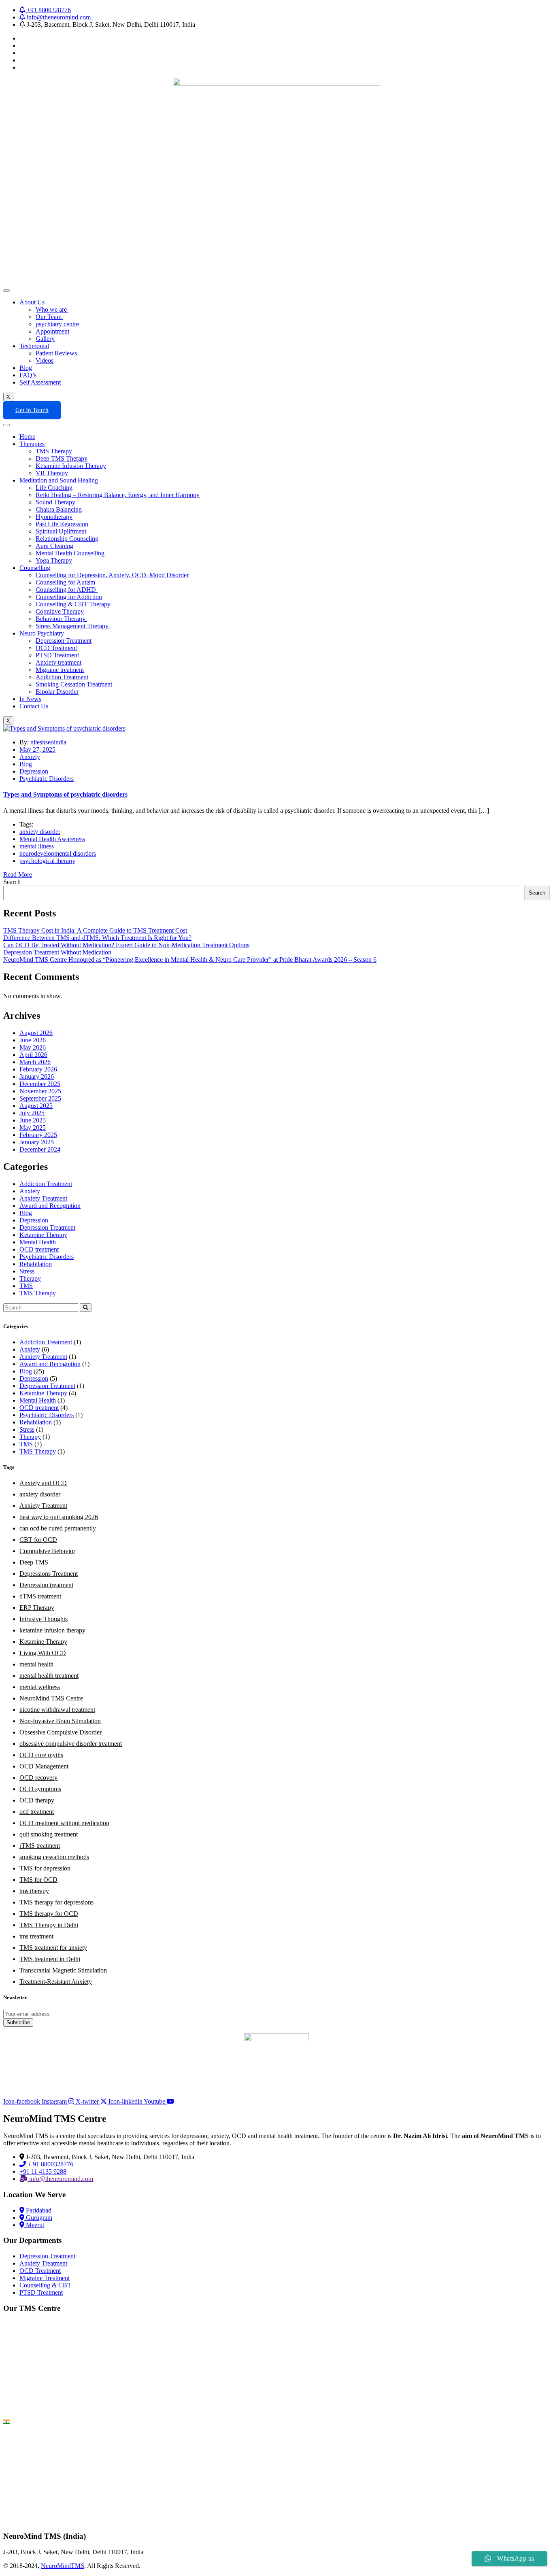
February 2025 (38, 1135)
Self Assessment (40, 382)
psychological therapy (47, 861)
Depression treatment (46, 1585)
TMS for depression (45, 1868)
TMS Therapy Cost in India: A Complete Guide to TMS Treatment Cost (95, 930)
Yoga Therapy (54, 560)
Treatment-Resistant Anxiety (56, 1982)
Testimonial (34, 346)
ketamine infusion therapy (52, 1630)
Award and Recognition (50, 1206)
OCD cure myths (41, 1755)
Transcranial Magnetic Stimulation (63, 1970)
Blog (26, 368)
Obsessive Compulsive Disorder (61, 1732)
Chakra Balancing (59, 509)
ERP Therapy (37, 1608)
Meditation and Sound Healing (59, 480)
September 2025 (40, 1098)
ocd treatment (37, 1812)
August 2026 (36, 1033)
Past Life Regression (62, 524)
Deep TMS (34, 1562)
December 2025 (40, 1084)
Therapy (30, 1278)
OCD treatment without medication (64, 1823)
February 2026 (38, 1069)
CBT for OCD (38, 1540)
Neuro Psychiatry (42, 633)
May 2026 (33, 1047)
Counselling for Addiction (69, 597)
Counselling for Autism (65, 582)
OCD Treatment (56, 648)
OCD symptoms (40, 1789)
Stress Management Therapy (73, 626)
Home (27, 437)
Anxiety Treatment (43, 1198)
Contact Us (34, 706)
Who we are (52, 309)
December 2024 (40, 1149)
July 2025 (32, 1113)
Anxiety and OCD (43, 1483)
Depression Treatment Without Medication (57, 952)
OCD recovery (38, 1778)
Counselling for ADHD (67, 590)
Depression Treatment (64, 641)
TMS (26, 1286)
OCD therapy (37, 1800)
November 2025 (40, 1091)
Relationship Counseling (67, 539)
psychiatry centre (57, 324)
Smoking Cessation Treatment (74, 684)
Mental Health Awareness (52, 839)
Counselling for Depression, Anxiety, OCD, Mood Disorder (112, 575)
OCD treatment (39, 1249)
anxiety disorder (40, 832)
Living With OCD (43, 1653)
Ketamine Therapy (43, 1235)
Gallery (45, 339)
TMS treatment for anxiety (53, 1948)
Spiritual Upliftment (61, 531)
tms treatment (36, 1936)
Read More (18, 875)
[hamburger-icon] (6, 291)
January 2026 (37, 1077)
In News (30, 699)
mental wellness (40, 1687)
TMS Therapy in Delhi (49, 1925)
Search (12, 882)
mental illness (37, 846)
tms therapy (34, 1891)
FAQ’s (28, 375)
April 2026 (33, 1055)
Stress (27, 1271)
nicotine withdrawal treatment (57, 1710)
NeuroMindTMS (63, 2566)
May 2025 (33, 1128)
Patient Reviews (56, 353)
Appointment (52, 331)
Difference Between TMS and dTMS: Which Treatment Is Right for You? (97, 938)
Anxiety (30, 757)
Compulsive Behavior (47, 1551)
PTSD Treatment (57, 655)
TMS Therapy (54, 451)
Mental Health (38, 1242)
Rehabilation (36, 1264)
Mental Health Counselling (70, 553)
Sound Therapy (55, 502)
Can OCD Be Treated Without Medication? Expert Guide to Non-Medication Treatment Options (126, 945)
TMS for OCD (38, 1880)
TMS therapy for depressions (56, 1902)
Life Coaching (54, 488)
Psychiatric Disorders (47, 779)
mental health (36, 1664)
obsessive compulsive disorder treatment (71, 1744)
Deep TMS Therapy (62, 458)
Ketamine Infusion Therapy (71, 466)
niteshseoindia (48, 742)
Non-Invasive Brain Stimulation (60, 1721)
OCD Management (44, 1766)
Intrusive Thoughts (44, 1619)
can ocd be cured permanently (58, 1528)
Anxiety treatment (58, 662)
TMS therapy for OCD (49, 1914)
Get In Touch (32, 410)
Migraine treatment (60, 670)
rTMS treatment (40, 1846)
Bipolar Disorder (57, 692)
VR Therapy (52, 473)
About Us (32, 302)
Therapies (32, 444)
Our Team (49, 317)
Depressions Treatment (49, 1574)
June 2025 (33, 1120)
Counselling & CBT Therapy (73, 604)
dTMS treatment (40, 1596)
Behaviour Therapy (61, 619)
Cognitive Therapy (60, 611)
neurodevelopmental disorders (58, 853)
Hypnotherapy (54, 517)
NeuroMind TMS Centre (51, 1698)
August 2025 (36, 1106)
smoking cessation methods (54, 1857)
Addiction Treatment (62, 677)
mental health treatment (49, 1676)
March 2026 (35, 1062)
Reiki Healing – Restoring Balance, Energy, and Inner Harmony (118, 495)
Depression (34, 771)
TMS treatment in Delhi (50, 1959)
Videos (45, 360)
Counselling (35, 568)
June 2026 (33, 1040)
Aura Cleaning (54, 546)
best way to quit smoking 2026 (59, 1517)
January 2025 (37, 1142)
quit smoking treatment (49, 1834)
